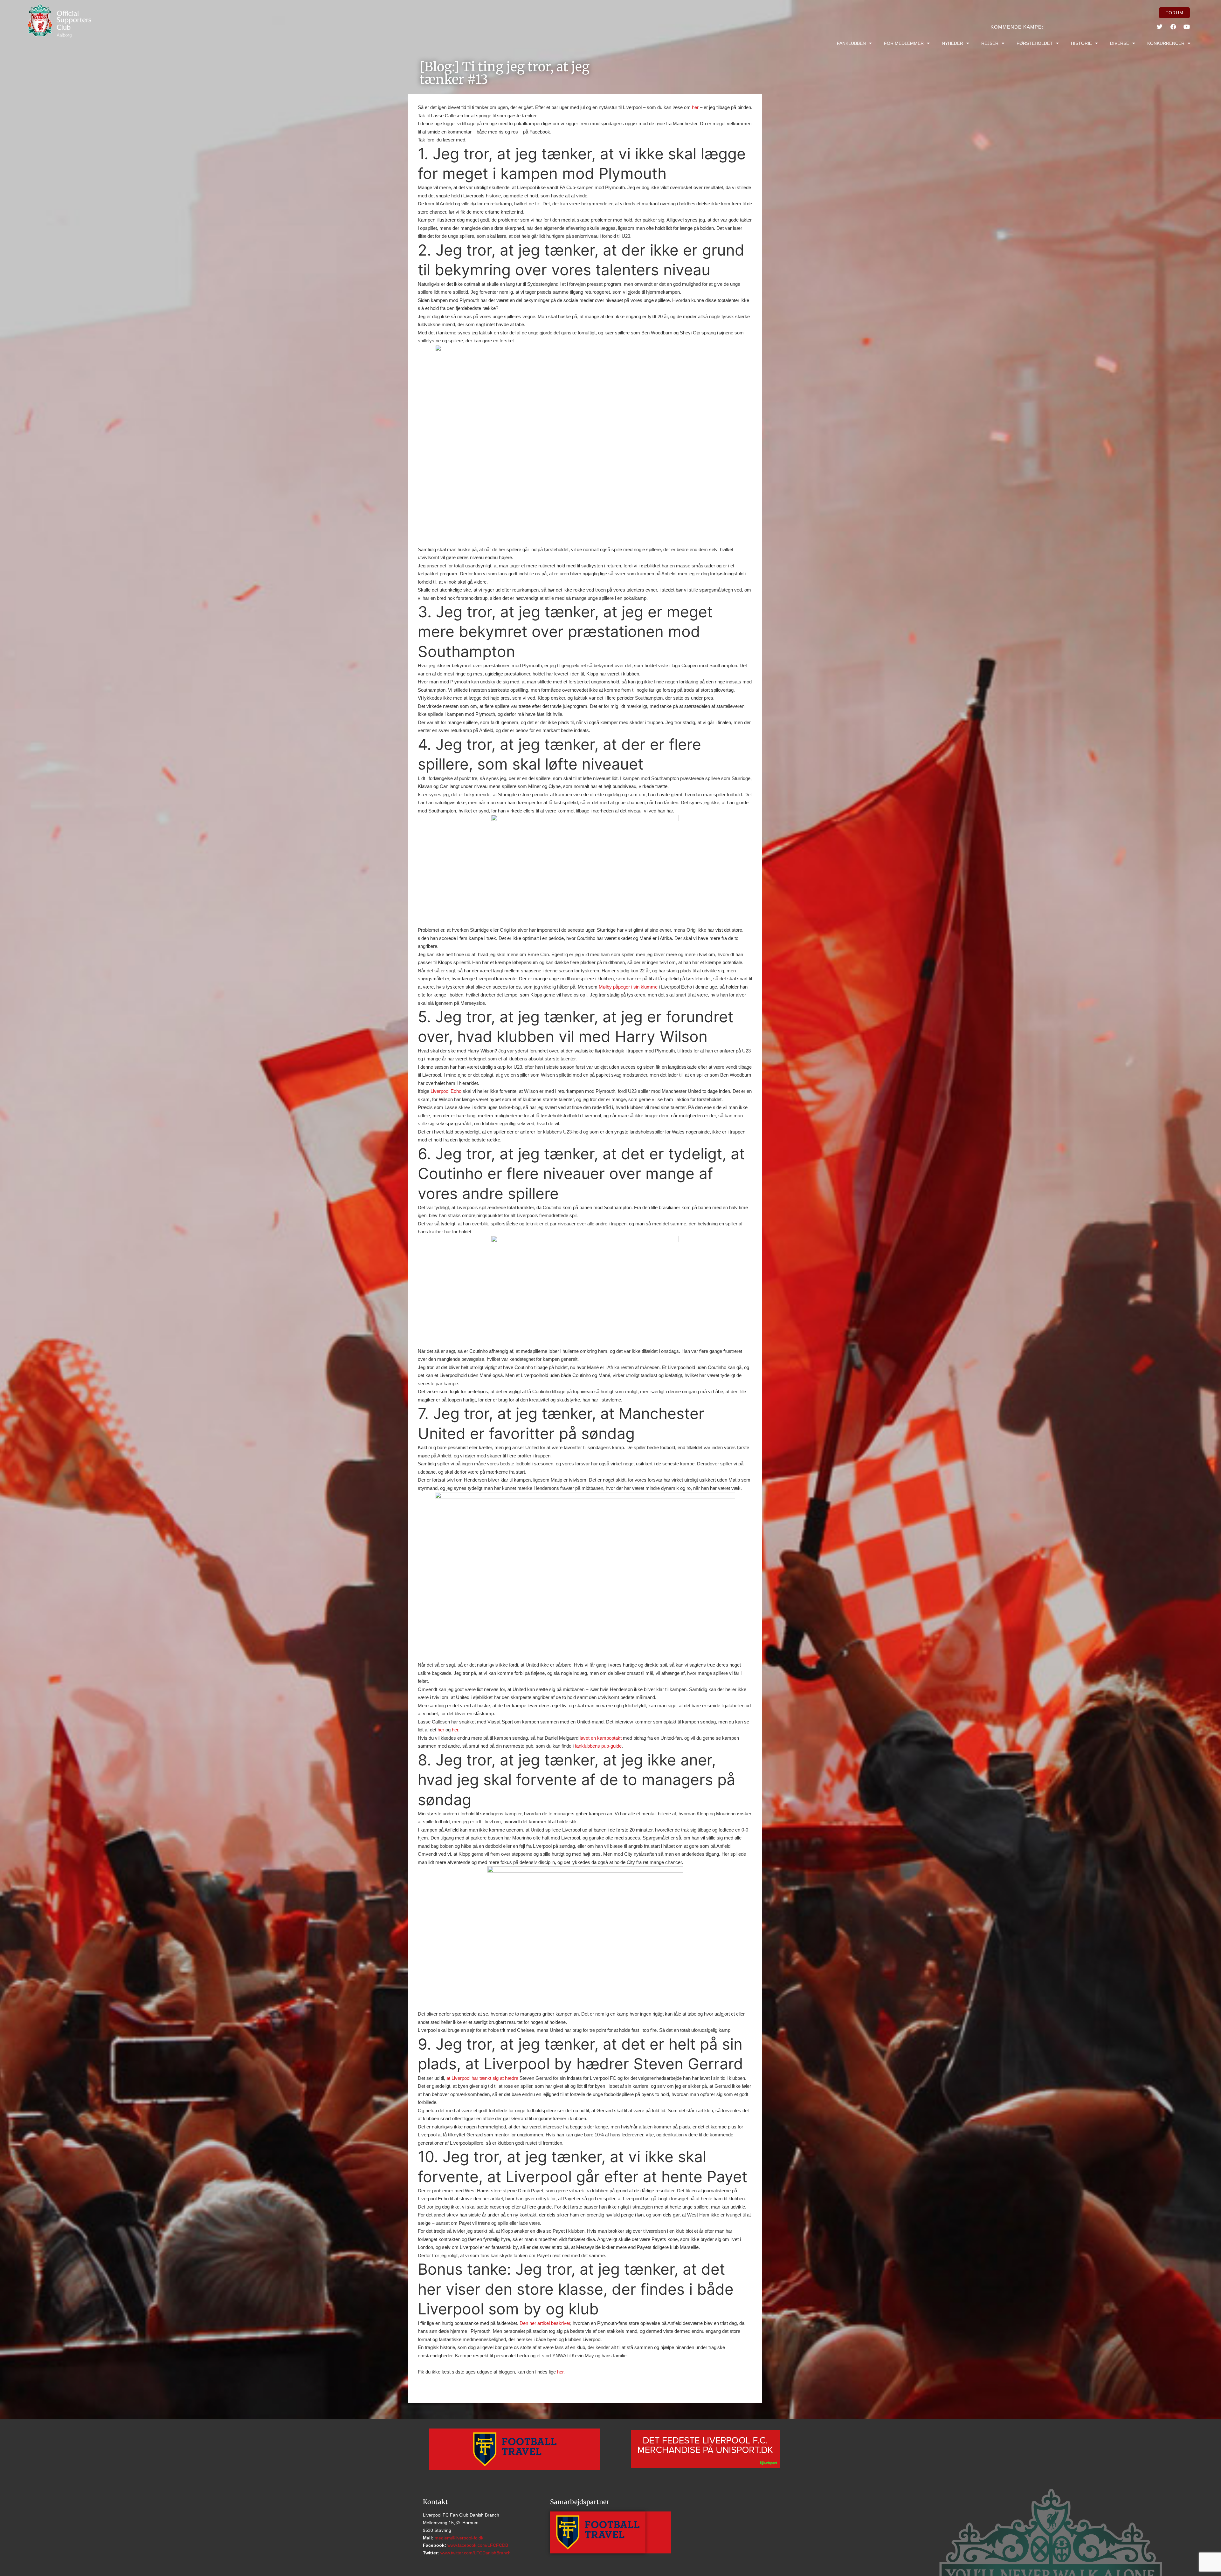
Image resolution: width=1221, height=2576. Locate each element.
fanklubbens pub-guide (598, 1746)
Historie (1081, 43)
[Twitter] (1160, 27)
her (696, 107)
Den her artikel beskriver (545, 2323)
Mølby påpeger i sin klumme (628, 987)
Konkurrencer (1166, 43)
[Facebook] (1173, 27)
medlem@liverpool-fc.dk (458, 2538)
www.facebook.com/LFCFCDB (477, 2545)
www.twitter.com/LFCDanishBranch (475, 2553)
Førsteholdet (1035, 43)
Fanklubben (851, 43)
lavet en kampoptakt (601, 1738)
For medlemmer (904, 43)
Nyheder (952, 43)
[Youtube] (1187, 27)
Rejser (990, 43)
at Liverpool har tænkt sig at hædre (482, 2078)
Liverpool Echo (446, 1091)
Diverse (1120, 43)
